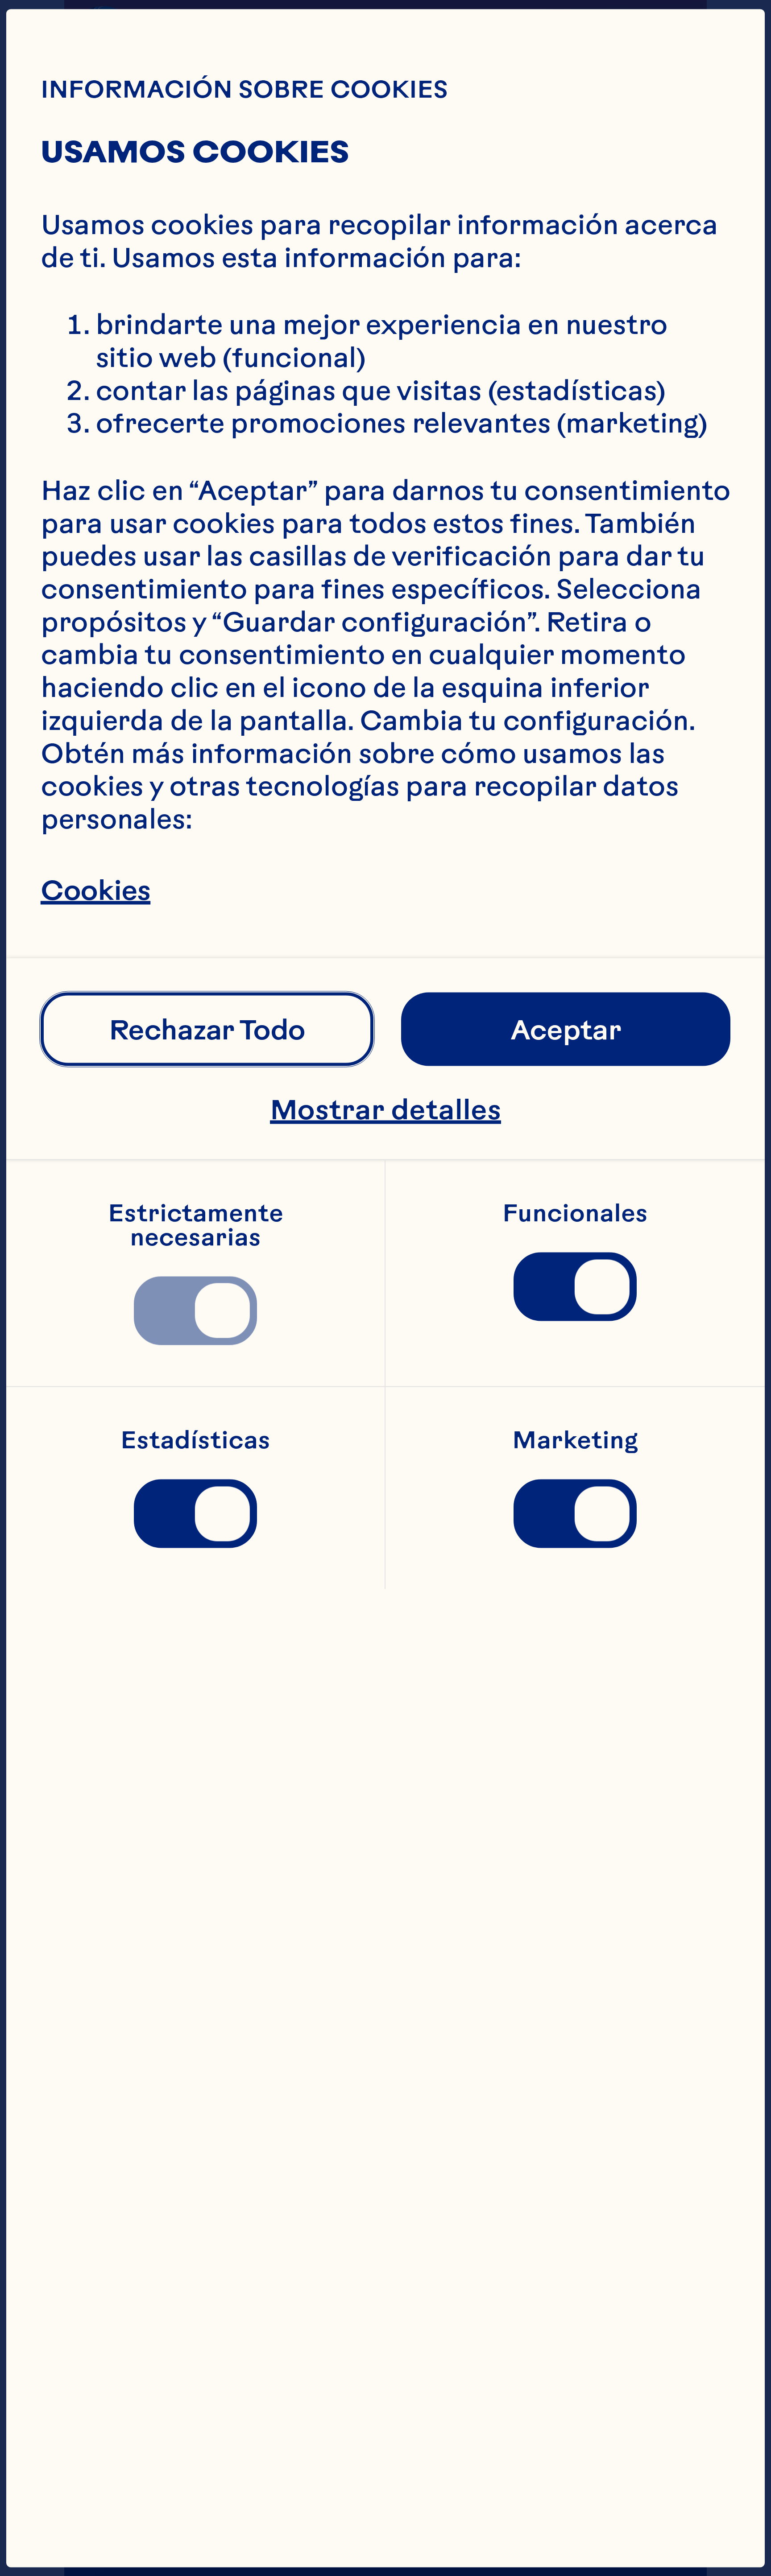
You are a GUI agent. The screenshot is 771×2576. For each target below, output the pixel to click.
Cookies (95, 889)
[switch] (195, 1311)
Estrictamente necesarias (199, 1225)
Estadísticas (195, 1440)
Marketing (575, 1440)
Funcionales (575, 1213)
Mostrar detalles (385, 1109)
